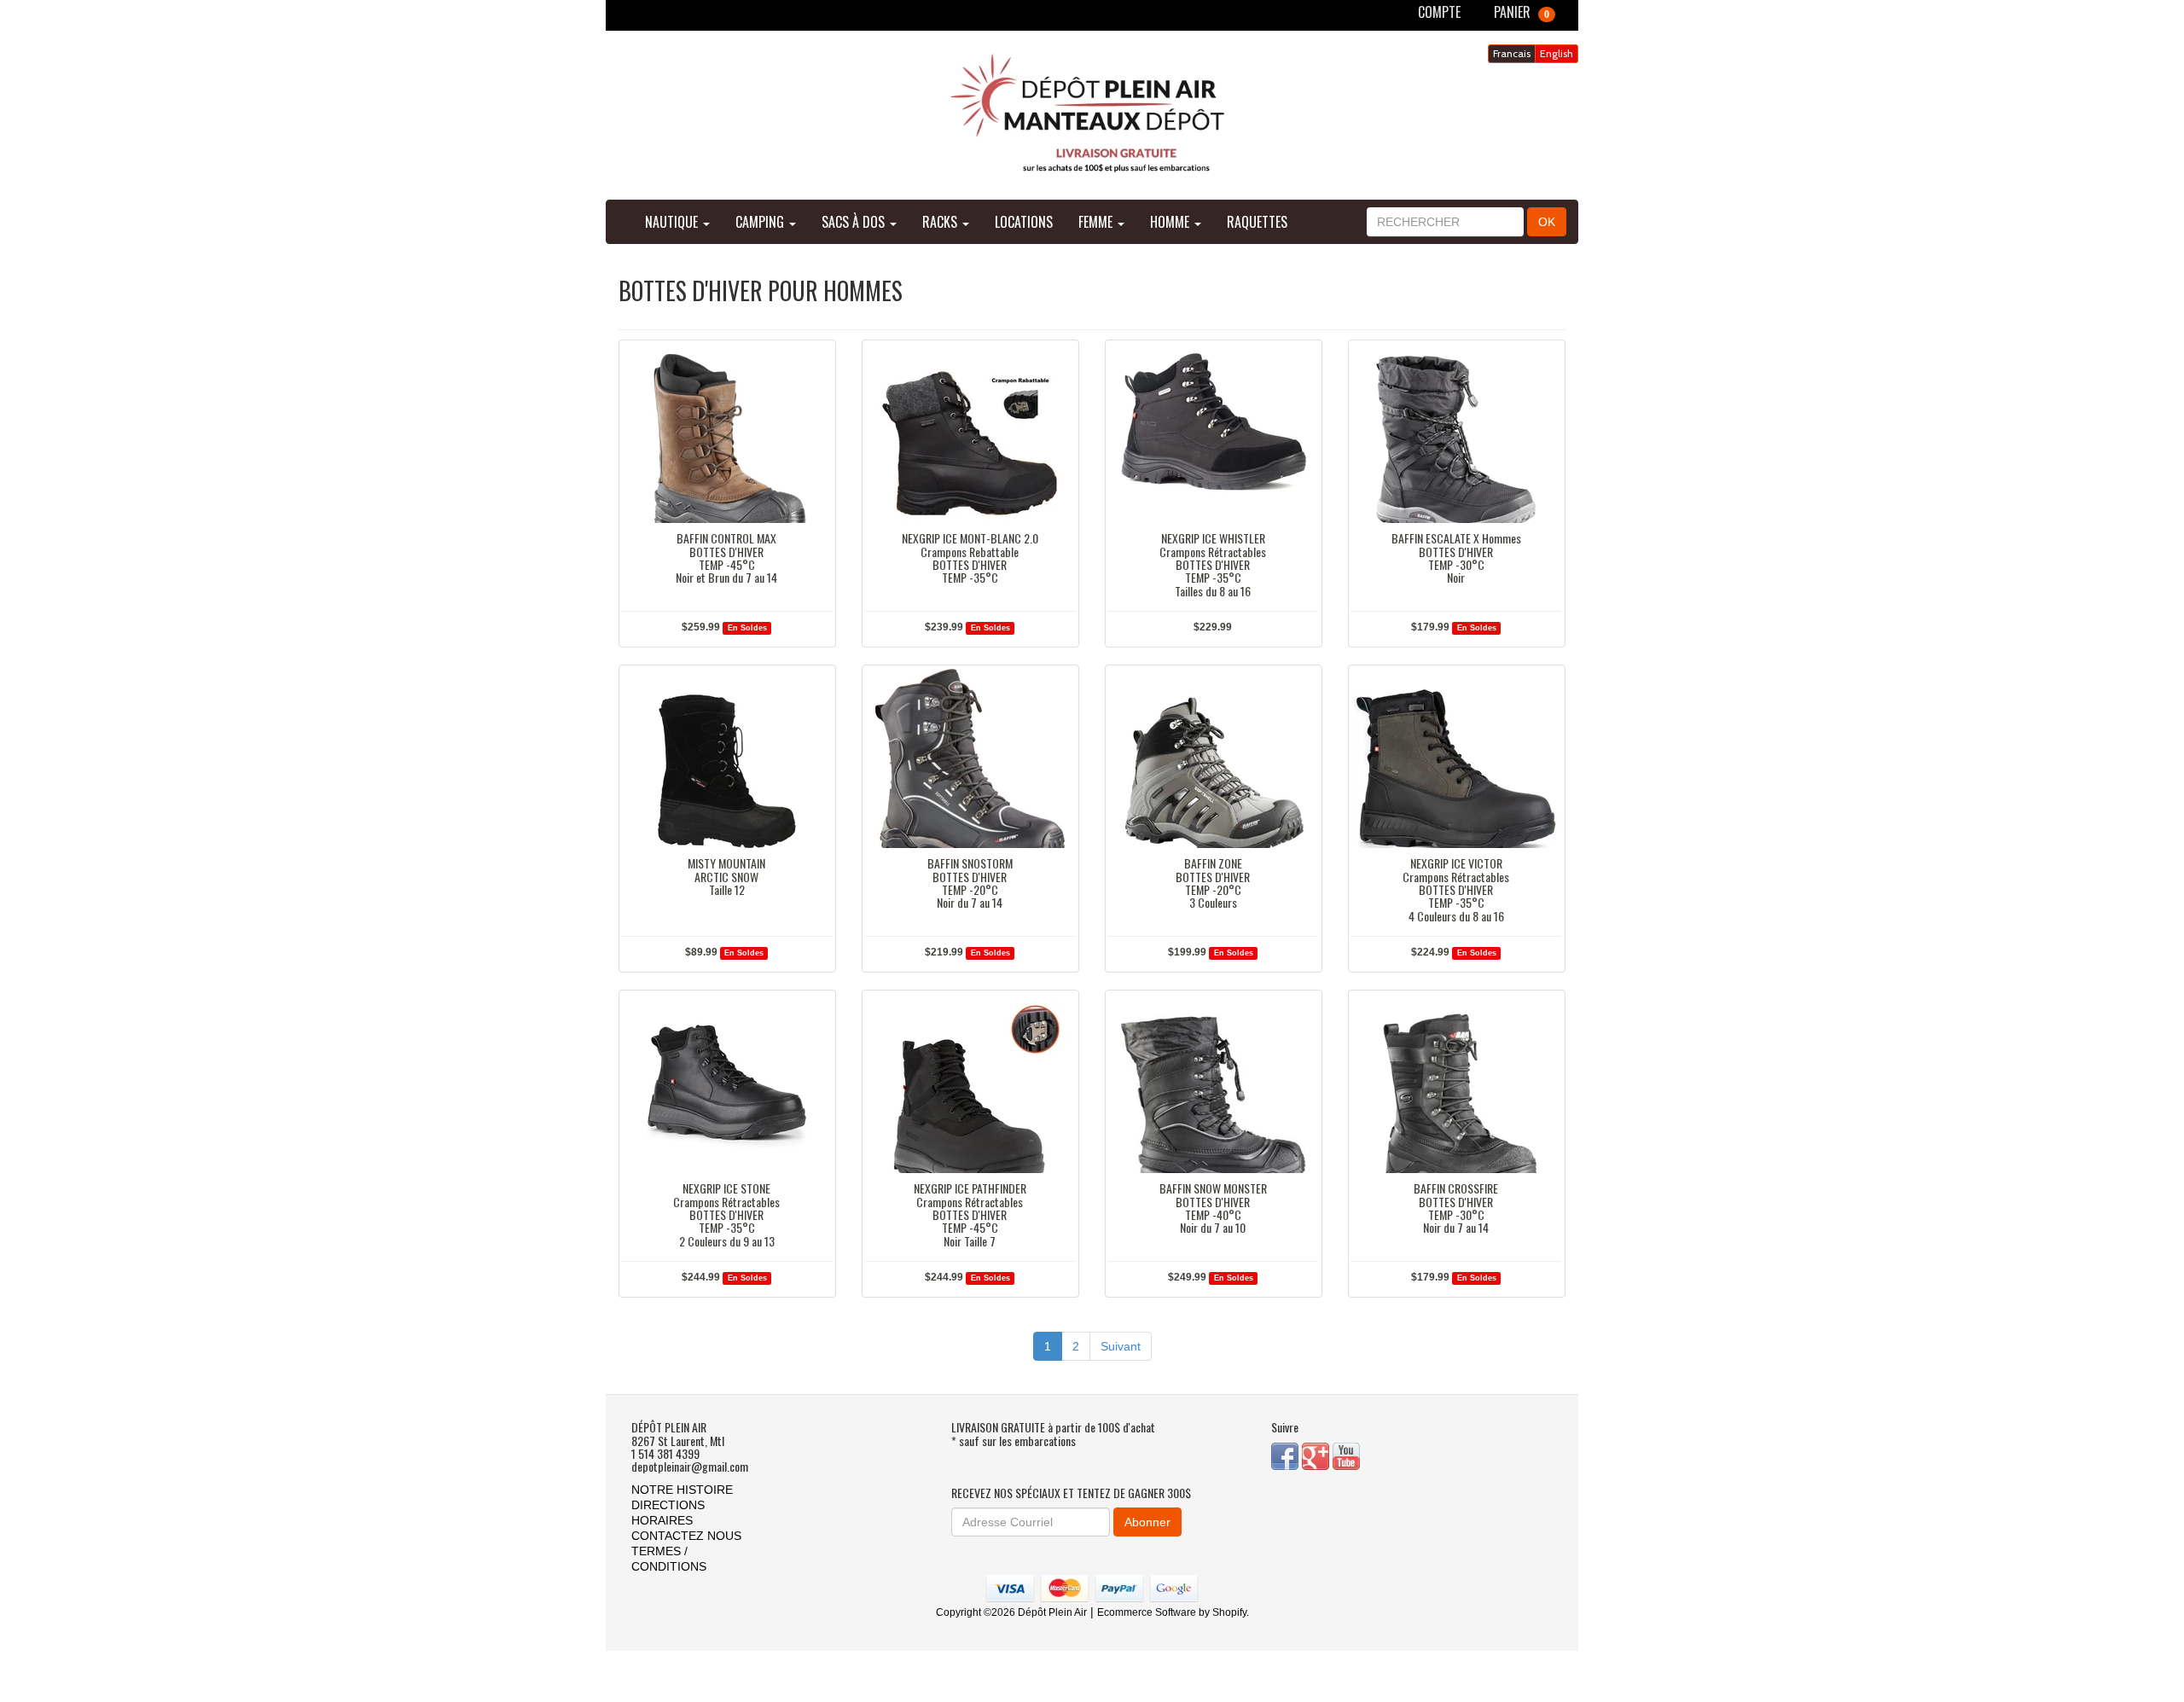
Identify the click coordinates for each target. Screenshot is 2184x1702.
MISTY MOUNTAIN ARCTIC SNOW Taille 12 (726, 876)
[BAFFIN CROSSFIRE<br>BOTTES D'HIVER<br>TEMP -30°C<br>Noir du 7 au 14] (1456, 1083)
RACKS (941, 222)
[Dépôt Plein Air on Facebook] (1287, 1455)
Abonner (1147, 1522)
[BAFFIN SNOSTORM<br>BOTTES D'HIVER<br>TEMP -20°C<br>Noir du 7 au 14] (970, 758)
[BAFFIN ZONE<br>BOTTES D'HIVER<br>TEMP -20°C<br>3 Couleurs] (1213, 758)
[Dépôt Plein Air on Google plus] (1317, 1455)
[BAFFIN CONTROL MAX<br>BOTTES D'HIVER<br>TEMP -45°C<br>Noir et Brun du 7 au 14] (726, 433)
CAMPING (761, 222)
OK (1547, 222)
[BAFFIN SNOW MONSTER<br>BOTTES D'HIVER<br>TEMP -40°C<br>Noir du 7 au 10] (1213, 1083)
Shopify (1229, 1612)
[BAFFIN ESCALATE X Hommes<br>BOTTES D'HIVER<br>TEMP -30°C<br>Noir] (1456, 433)
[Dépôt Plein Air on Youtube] (1346, 1455)
